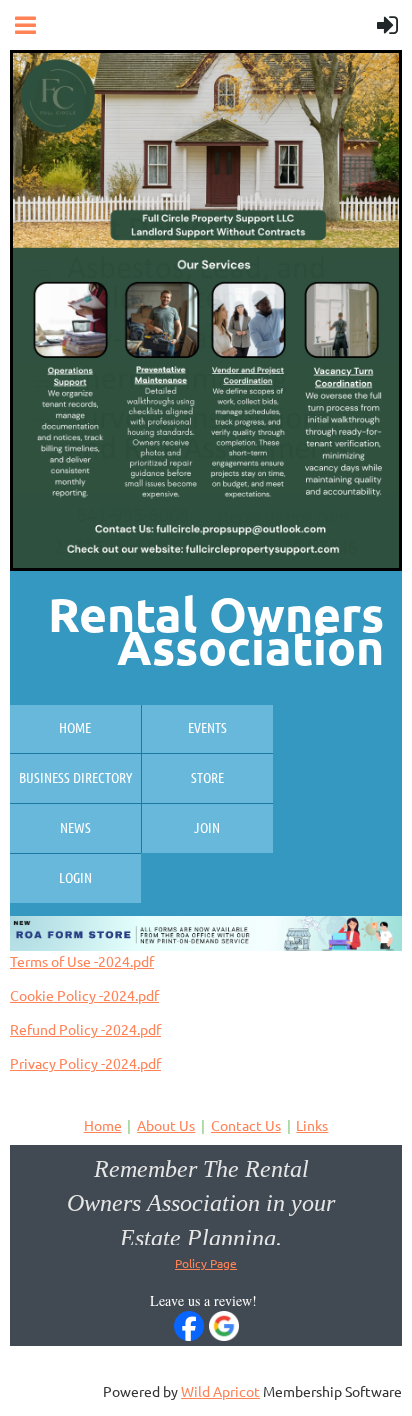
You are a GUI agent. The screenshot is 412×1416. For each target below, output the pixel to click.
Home (75, 727)
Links (312, 1125)
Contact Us (246, 1125)
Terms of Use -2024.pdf (82, 961)
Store (207, 777)
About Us (166, 1125)
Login (75, 877)
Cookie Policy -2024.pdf (84, 995)
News (75, 827)
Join (207, 827)
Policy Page (206, 1263)
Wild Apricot (220, 1391)
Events (207, 727)
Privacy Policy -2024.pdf (85, 1063)
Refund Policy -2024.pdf (85, 1029)
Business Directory (75, 777)
